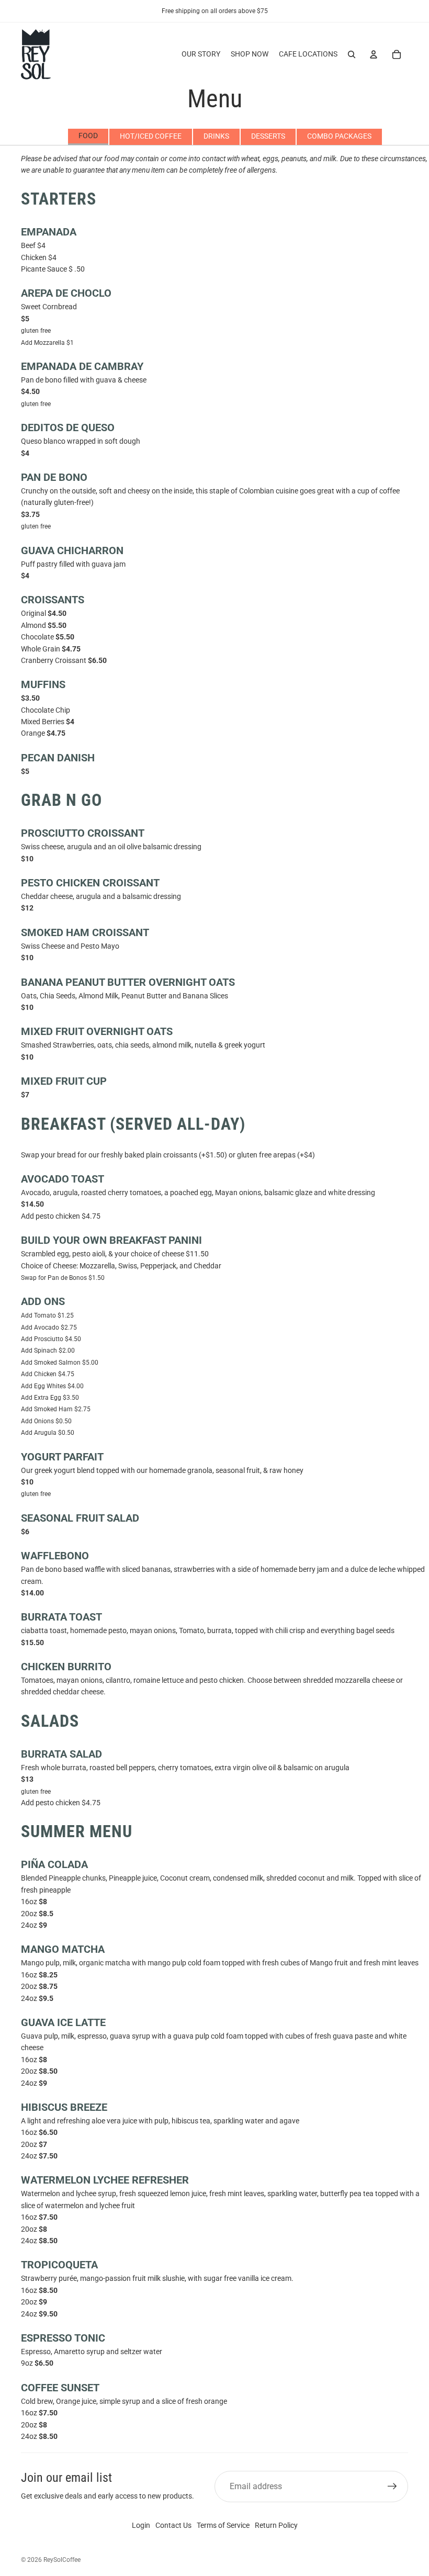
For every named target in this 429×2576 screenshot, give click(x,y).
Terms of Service (223, 2525)
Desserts (268, 136)
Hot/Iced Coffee (151, 136)
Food (88, 136)
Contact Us (173, 2525)
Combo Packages (339, 136)
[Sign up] (392, 2487)
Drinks (216, 136)
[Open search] (352, 54)
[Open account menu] (374, 54)
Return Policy (276, 2525)
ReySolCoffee (62, 2560)
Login (141, 2525)
